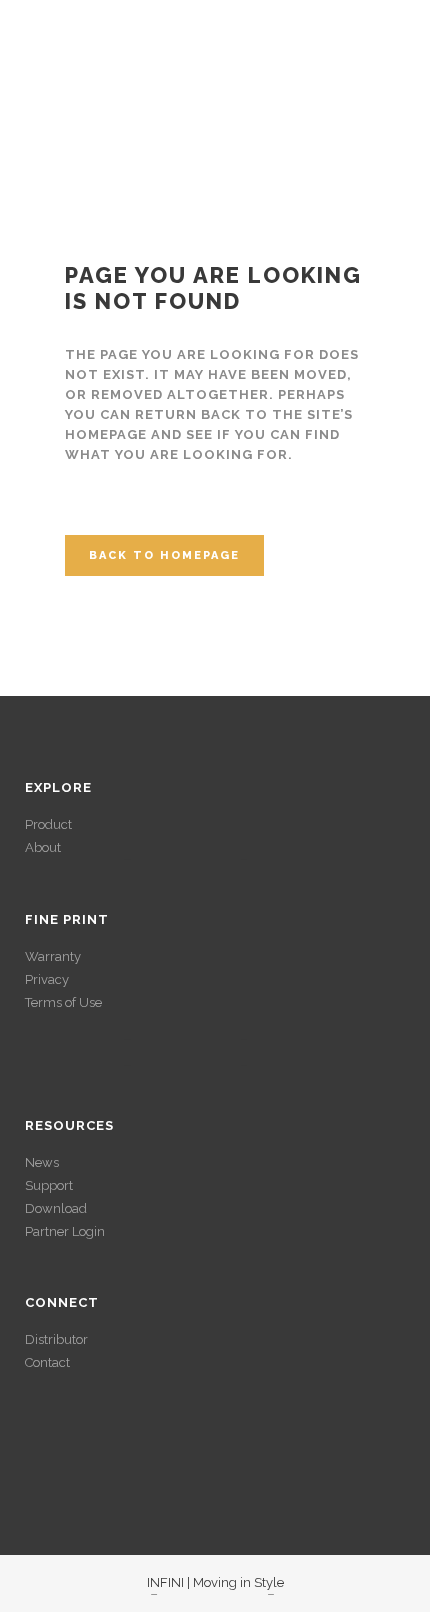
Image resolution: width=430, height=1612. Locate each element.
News (42, 1162)
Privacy (47, 979)
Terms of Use (63, 1002)
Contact (47, 1362)
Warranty (53, 956)
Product (48, 824)
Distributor (56, 1339)
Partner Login (65, 1231)
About (43, 847)
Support (49, 1185)
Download (56, 1208)
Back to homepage (164, 555)
